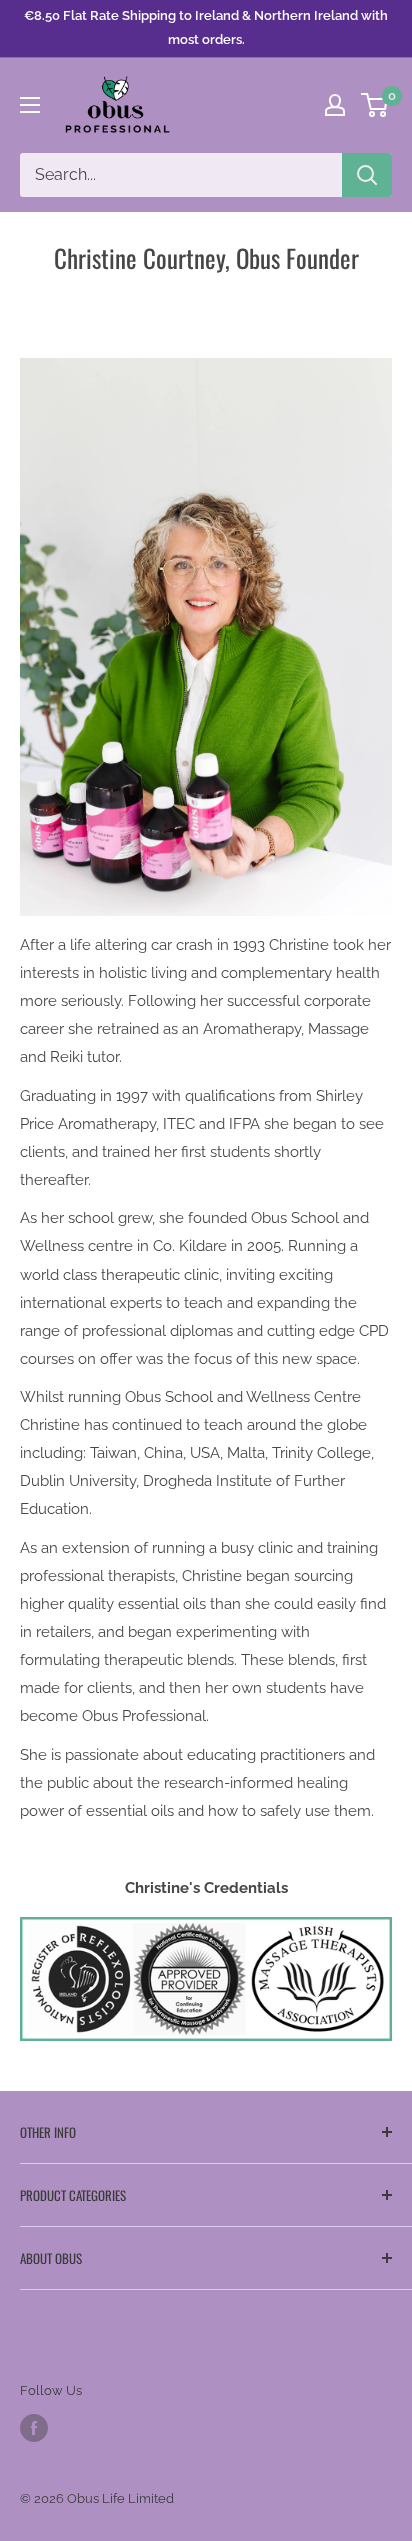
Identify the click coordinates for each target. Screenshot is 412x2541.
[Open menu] (30, 105)
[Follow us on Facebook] (34, 2428)
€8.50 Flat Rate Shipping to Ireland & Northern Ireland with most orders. (206, 27)
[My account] (335, 105)
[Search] (367, 175)
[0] (375, 105)
